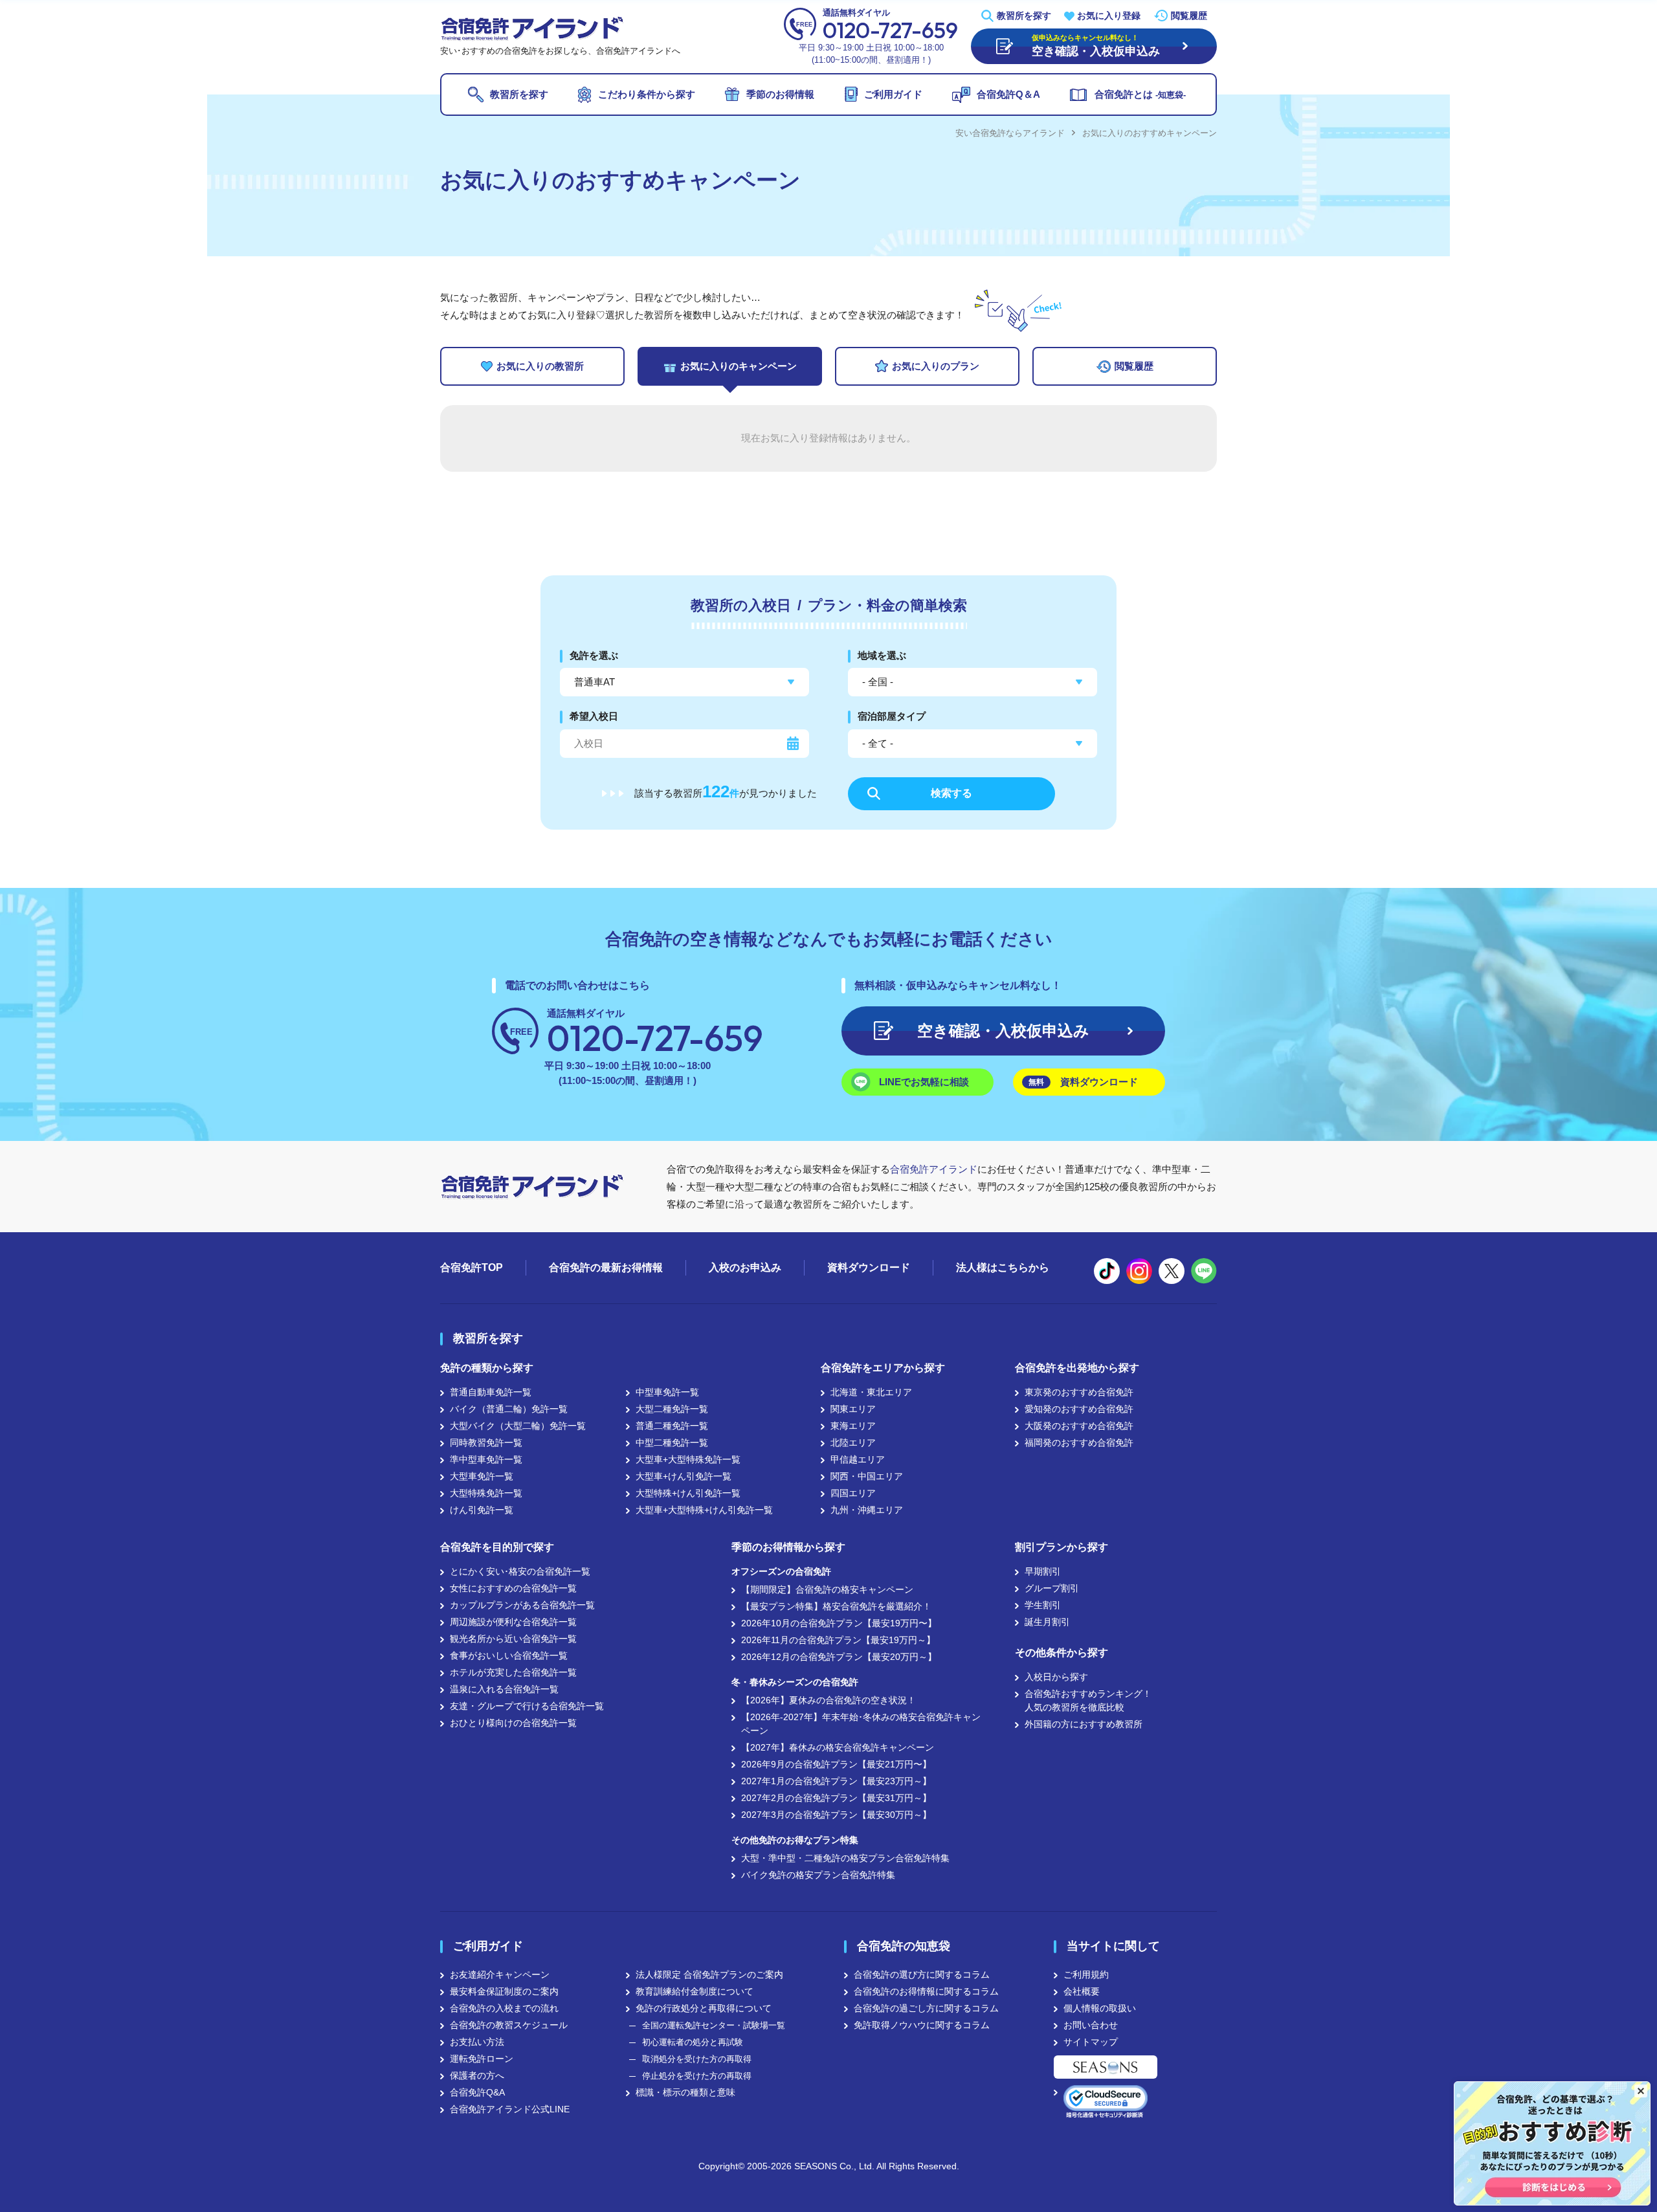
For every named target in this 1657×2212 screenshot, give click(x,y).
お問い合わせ (1091, 2025)
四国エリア (853, 1493)
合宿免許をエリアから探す (883, 1368)
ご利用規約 (1086, 1974)
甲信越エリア (858, 1459)
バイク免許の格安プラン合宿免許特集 (818, 1875)
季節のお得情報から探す (788, 1547)
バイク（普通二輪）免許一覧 (509, 1409)
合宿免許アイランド (934, 1169)
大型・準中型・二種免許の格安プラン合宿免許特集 (845, 1858)
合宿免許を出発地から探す (1077, 1368)
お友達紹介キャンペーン (500, 1974)
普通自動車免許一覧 (491, 1392)
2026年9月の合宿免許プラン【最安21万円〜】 (836, 1764)
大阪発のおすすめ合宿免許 (1079, 1426)
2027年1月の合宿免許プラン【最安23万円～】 (836, 1781)
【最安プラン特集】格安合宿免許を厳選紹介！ (836, 1606)
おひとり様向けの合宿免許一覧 (513, 1723)
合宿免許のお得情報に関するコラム (926, 1991)
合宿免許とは (1140, 94)
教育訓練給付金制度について (695, 1991)
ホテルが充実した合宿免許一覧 (513, 1672)
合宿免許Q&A (477, 2092)
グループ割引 (1052, 1588)
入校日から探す (1056, 1677)
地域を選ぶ (882, 655)
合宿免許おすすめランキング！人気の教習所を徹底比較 (1088, 1700)
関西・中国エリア (867, 1476)
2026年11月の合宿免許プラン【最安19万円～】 (838, 1640)
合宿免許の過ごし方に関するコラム (926, 2008)
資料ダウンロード (1083, 1082)
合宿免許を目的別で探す (497, 1547)
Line (1204, 1271)
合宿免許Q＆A (1008, 94)
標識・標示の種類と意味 (685, 2092)
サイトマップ (1091, 2042)
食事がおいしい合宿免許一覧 (509, 1655)
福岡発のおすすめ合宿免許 (1079, 1443)
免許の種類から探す (487, 1368)
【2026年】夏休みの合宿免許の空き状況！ (828, 1700)
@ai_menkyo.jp (1107, 1271)
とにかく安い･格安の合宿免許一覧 (520, 1571)
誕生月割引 (1047, 1622)
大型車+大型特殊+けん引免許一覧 (704, 1510)
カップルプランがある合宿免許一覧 (522, 1605)
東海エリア (853, 1426)
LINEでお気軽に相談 (924, 1082)
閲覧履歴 (1189, 16)
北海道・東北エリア (871, 1392)
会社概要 (1082, 1991)
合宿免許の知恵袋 (904, 1946)
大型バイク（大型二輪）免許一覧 (518, 1426)
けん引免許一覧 (482, 1510)
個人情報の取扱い (1100, 2008)
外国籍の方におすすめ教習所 (1084, 1724)
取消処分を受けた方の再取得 (697, 2059)
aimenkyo (1172, 1271)
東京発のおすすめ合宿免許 (1079, 1392)
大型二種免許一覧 (672, 1409)
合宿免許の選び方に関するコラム (922, 1974)
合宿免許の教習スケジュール (509, 2025)
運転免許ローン (482, 2059)
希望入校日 (594, 716)
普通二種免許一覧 (672, 1426)
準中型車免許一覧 (486, 1459)
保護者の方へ (477, 2075)
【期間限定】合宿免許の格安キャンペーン (827, 1589)
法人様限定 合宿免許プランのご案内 (709, 1974)
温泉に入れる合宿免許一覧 (504, 1689)
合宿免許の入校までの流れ (504, 2008)
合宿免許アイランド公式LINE (510, 2109)
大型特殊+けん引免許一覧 (688, 1493)
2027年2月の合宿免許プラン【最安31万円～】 (836, 1798)
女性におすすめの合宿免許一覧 (513, 1588)
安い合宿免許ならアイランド (1010, 133)
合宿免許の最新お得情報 (606, 1267)
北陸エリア (853, 1443)
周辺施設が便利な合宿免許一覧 (513, 1622)
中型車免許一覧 (667, 1392)
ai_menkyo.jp (1139, 1271)
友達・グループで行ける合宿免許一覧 (527, 1706)
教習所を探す (1024, 16)
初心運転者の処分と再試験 (693, 2042)
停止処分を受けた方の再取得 (697, 2076)
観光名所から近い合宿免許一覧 (513, 1639)
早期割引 (1043, 1571)
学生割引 (1043, 1605)
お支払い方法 (477, 2042)
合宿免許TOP (472, 1267)
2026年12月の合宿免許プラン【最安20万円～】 (839, 1657)
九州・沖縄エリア (867, 1510)
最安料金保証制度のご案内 (504, 1991)
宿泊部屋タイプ (892, 716)
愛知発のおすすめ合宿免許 (1079, 1409)
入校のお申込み (745, 1267)
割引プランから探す (1062, 1547)
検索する (951, 793)
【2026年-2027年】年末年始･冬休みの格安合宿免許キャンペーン (861, 1724)
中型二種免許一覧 (672, 1443)
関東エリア (853, 1409)
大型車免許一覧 (482, 1476)
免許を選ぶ (594, 655)
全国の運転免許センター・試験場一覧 (714, 2025)
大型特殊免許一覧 (486, 1493)
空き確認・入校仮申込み (1003, 1031)
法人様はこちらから (1003, 1267)
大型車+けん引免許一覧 (684, 1476)
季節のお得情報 (780, 94)
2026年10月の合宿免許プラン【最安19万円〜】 (839, 1623)
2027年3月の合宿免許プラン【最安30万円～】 (836, 1815)
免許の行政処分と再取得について (704, 2008)
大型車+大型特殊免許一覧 (688, 1459)
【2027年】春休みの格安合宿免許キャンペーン (838, 1747)
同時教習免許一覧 (486, 1443)
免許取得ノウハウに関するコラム (922, 2025)
